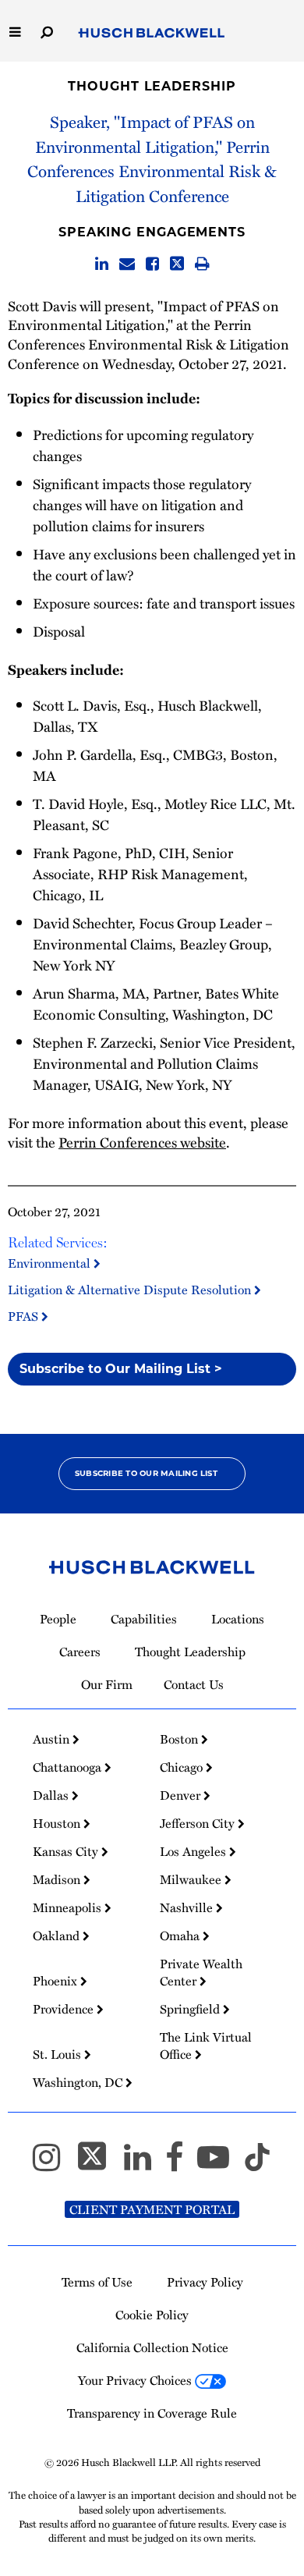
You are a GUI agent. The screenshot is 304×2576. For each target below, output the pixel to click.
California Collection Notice (152, 2347)
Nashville (188, 1907)
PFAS (25, 1316)
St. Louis (58, 2054)
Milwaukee (192, 1879)
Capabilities (144, 1619)
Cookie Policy (152, 2315)
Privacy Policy (205, 2282)
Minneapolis (69, 1907)
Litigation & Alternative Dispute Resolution (131, 1290)
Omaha (181, 1936)
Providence (65, 2009)
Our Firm (107, 1684)
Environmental (51, 1263)
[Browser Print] (202, 264)
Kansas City (67, 1851)
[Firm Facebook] (181, 2164)
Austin (53, 1739)
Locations (238, 1619)
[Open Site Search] (47, 31)
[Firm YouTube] (220, 2164)
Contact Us (194, 1684)
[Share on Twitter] (177, 264)
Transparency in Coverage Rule (152, 2413)
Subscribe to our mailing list (146, 1473)
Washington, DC (79, 2082)
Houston (58, 1823)
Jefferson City (199, 1823)
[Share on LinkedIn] (102, 264)
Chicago (183, 1767)
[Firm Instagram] (53, 2164)
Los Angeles (194, 1851)
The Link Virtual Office (206, 2046)
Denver (182, 1795)
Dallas (52, 1795)
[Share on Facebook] (152, 264)
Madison (58, 1879)
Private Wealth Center (201, 1972)
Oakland (58, 1936)
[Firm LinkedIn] (145, 2164)
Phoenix (57, 1981)
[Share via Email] (127, 264)
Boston (180, 1739)
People (58, 1619)
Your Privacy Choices (136, 2380)
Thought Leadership (152, 86)
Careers (80, 1652)
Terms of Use (97, 2282)
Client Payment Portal (152, 2209)
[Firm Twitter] (99, 2164)
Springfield (191, 2009)
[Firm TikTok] (257, 2164)
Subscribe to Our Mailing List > (121, 1369)
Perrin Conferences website (142, 1142)
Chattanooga (69, 1767)
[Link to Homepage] (152, 34)
